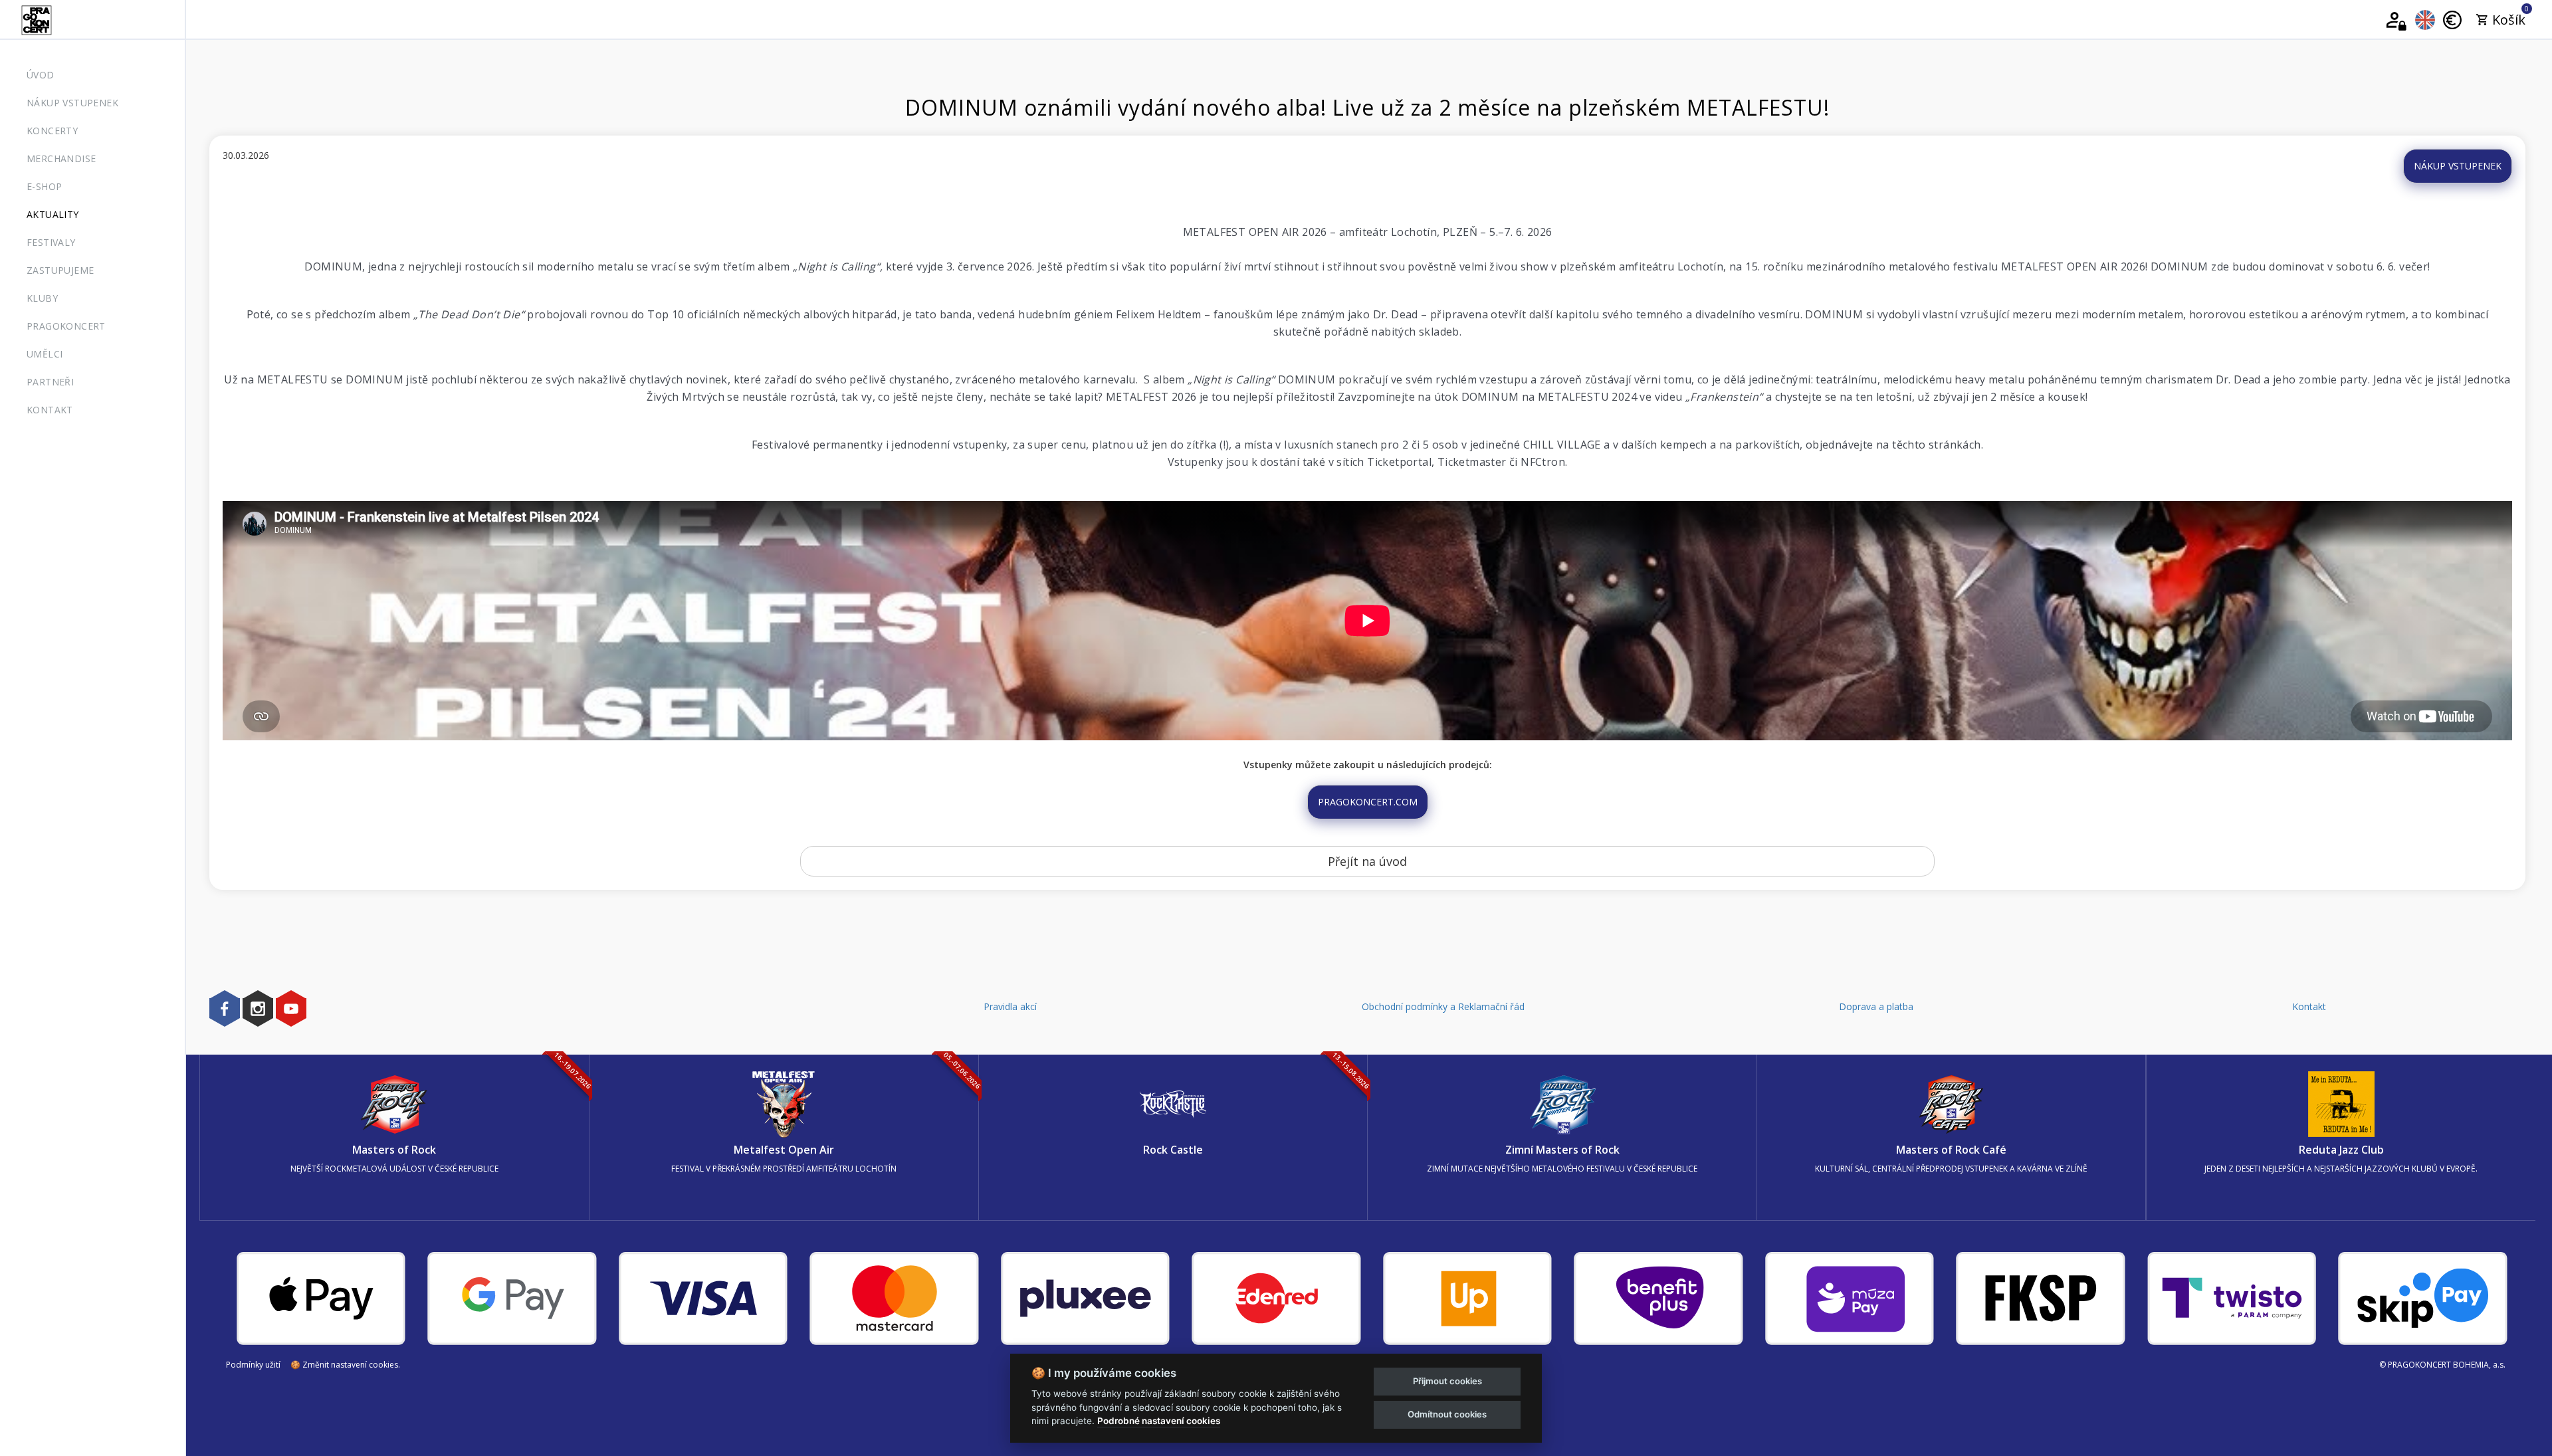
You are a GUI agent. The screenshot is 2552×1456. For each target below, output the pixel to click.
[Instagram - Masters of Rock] (258, 1008)
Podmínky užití (253, 1365)
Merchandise (61, 158)
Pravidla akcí (1010, 1006)
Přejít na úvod (1367, 861)
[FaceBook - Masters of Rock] (225, 1008)
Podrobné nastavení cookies (1159, 1421)
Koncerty (52, 131)
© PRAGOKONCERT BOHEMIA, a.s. (2442, 1365)
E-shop (44, 186)
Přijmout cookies (1447, 1381)
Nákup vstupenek (72, 103)
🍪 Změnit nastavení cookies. (345, 1365)
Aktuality (53, 214)
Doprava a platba (1876, 1006)
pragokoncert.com (1368, 802)
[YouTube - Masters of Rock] (291, 1008)
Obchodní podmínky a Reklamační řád (1443, 1006)
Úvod (41, 75)
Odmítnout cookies (1447, 1414)
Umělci (45, 354)
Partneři (50, 382)
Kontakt (50, 410)
